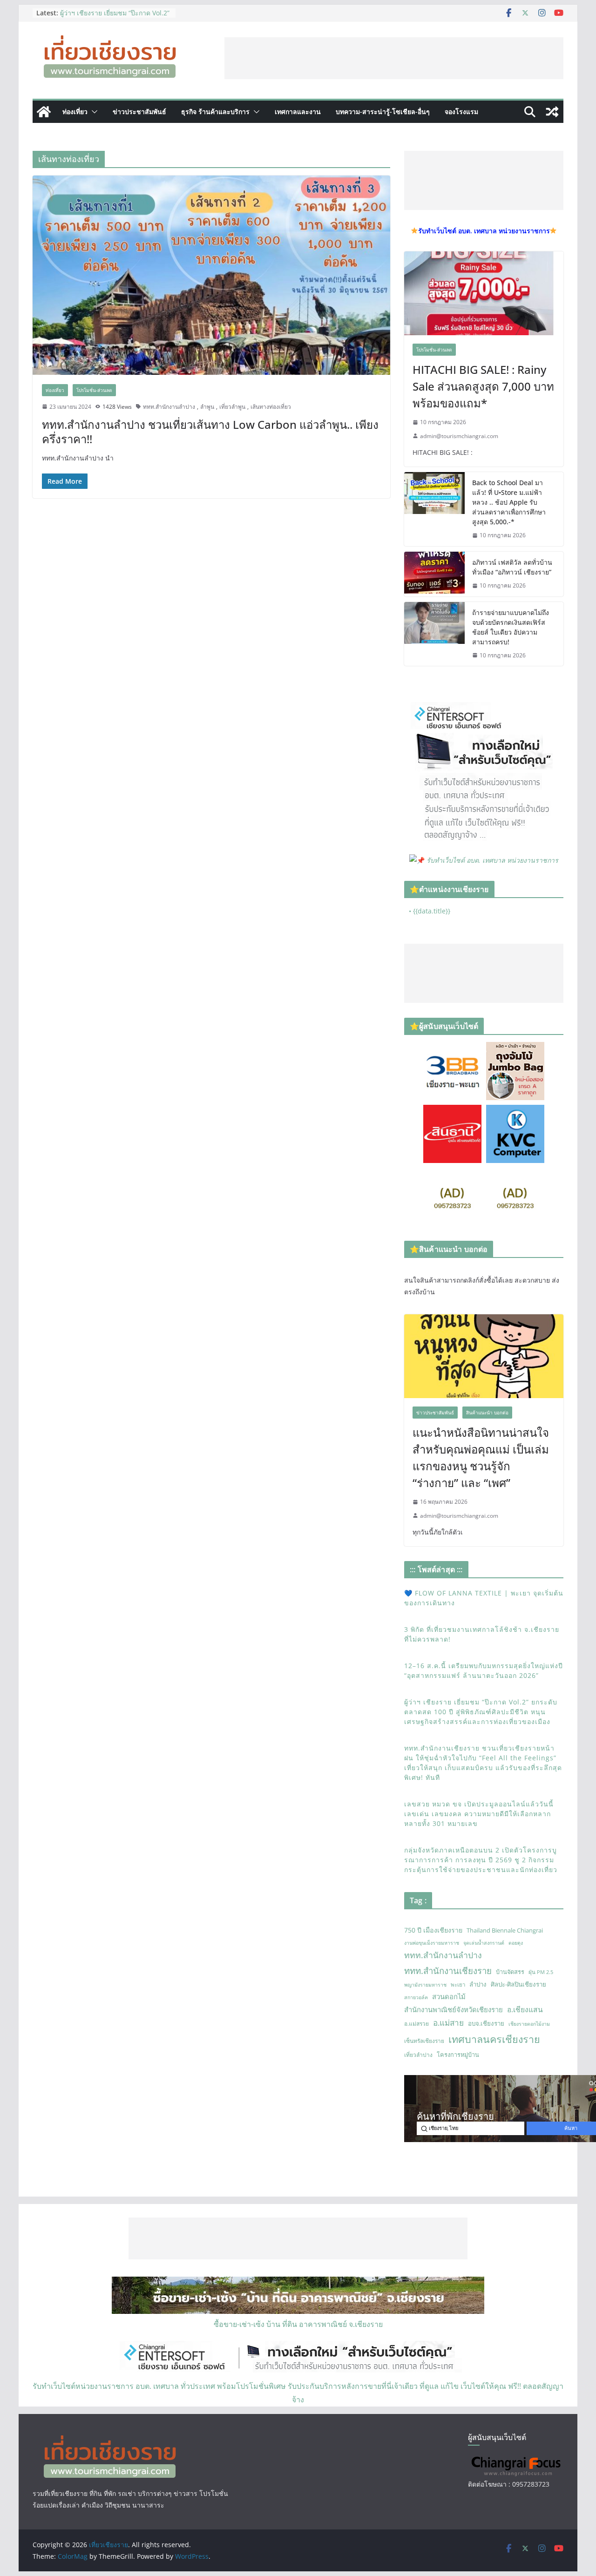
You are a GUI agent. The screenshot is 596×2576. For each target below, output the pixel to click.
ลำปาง (478, 1984)
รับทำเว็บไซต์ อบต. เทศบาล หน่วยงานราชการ (492, 860)
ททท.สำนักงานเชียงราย (448, 1971)
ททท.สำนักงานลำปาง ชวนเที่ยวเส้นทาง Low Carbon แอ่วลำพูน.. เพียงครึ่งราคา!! (210, 432)
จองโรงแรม (461, 112)
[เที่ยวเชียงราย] (44, 112)
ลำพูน (207, 407)
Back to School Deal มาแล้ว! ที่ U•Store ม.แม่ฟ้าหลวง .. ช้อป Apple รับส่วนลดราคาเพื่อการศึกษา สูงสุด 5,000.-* (509, 502)
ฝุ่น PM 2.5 (541, 1972)
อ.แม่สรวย (417, 2024)
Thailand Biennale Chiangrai (505, 1930)
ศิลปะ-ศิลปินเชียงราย (518, 1984)
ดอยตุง (516, 1943)
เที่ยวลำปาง (418, 2055)
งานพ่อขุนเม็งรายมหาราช (432, 1943)
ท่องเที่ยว (75, 112)
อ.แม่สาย (448, 2023)
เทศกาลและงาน (298, 112)
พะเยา (458, 1984)
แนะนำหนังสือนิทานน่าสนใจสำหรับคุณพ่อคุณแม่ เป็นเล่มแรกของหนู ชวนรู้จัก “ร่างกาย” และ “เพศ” (481, 1457)
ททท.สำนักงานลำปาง (169, 407)
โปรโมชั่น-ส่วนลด (94, 390)
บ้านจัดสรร (510, 1972)
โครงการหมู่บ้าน (458, 2055)
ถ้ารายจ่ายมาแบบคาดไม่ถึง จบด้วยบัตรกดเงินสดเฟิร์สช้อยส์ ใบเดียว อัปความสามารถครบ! (511, 627)
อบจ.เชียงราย (486, 2023)
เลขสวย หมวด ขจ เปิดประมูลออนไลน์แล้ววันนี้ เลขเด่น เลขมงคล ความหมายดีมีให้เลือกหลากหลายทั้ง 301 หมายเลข (479, 1814)
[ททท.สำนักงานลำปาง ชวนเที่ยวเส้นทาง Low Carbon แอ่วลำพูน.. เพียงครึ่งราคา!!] (211, 275)
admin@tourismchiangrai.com (459, 436)
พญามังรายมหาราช (425, 1985)
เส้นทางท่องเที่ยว (271, 407)
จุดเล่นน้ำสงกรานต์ (484, 1943)
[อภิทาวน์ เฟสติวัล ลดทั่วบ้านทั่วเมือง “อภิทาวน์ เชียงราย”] (434, 574)
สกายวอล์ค (416, 1997)
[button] (93, 112)
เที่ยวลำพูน (232, 407)
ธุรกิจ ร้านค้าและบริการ (215, 112)
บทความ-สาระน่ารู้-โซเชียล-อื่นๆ (383, 112)
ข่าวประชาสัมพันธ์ (139, 112)
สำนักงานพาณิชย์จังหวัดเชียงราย (454, 2009)
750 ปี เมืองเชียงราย (433, 1930)
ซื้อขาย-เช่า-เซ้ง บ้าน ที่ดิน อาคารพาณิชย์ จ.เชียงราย (298, 2324)
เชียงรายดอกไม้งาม (529, 2024)
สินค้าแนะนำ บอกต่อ (487, 1413)
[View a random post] (552, 112)
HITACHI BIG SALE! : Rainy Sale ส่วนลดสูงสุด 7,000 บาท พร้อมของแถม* (483, 386)
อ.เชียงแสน (525, 2009)
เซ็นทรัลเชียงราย (424, 2041)
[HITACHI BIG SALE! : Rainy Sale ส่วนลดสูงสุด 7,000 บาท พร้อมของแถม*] (484, 293)
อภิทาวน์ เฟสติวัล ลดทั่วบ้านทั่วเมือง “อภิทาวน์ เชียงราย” (512, 567)
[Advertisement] (394, 58)
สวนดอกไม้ (449, 1996)
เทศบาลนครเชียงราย (494, 2039)
